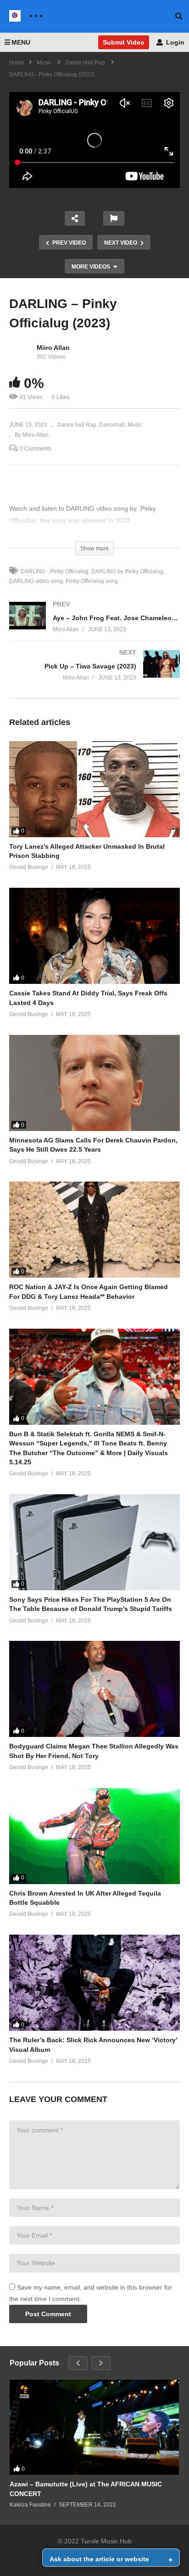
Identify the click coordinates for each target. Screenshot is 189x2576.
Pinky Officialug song (92, 581)
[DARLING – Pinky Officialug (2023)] (94, 789)
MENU (21, 42)
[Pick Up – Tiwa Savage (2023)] (94, 674)
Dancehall (112, 425)
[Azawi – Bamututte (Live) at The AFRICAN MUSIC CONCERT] (94, 2427)
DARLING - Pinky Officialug (55, 571)
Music (135, 425)
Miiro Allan (53, 348)
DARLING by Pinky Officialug (127, 571)
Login (174, 42)
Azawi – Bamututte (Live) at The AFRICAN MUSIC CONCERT (86, 2489)
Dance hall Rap (77, 425)
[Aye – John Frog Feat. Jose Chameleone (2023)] (94, 626)
